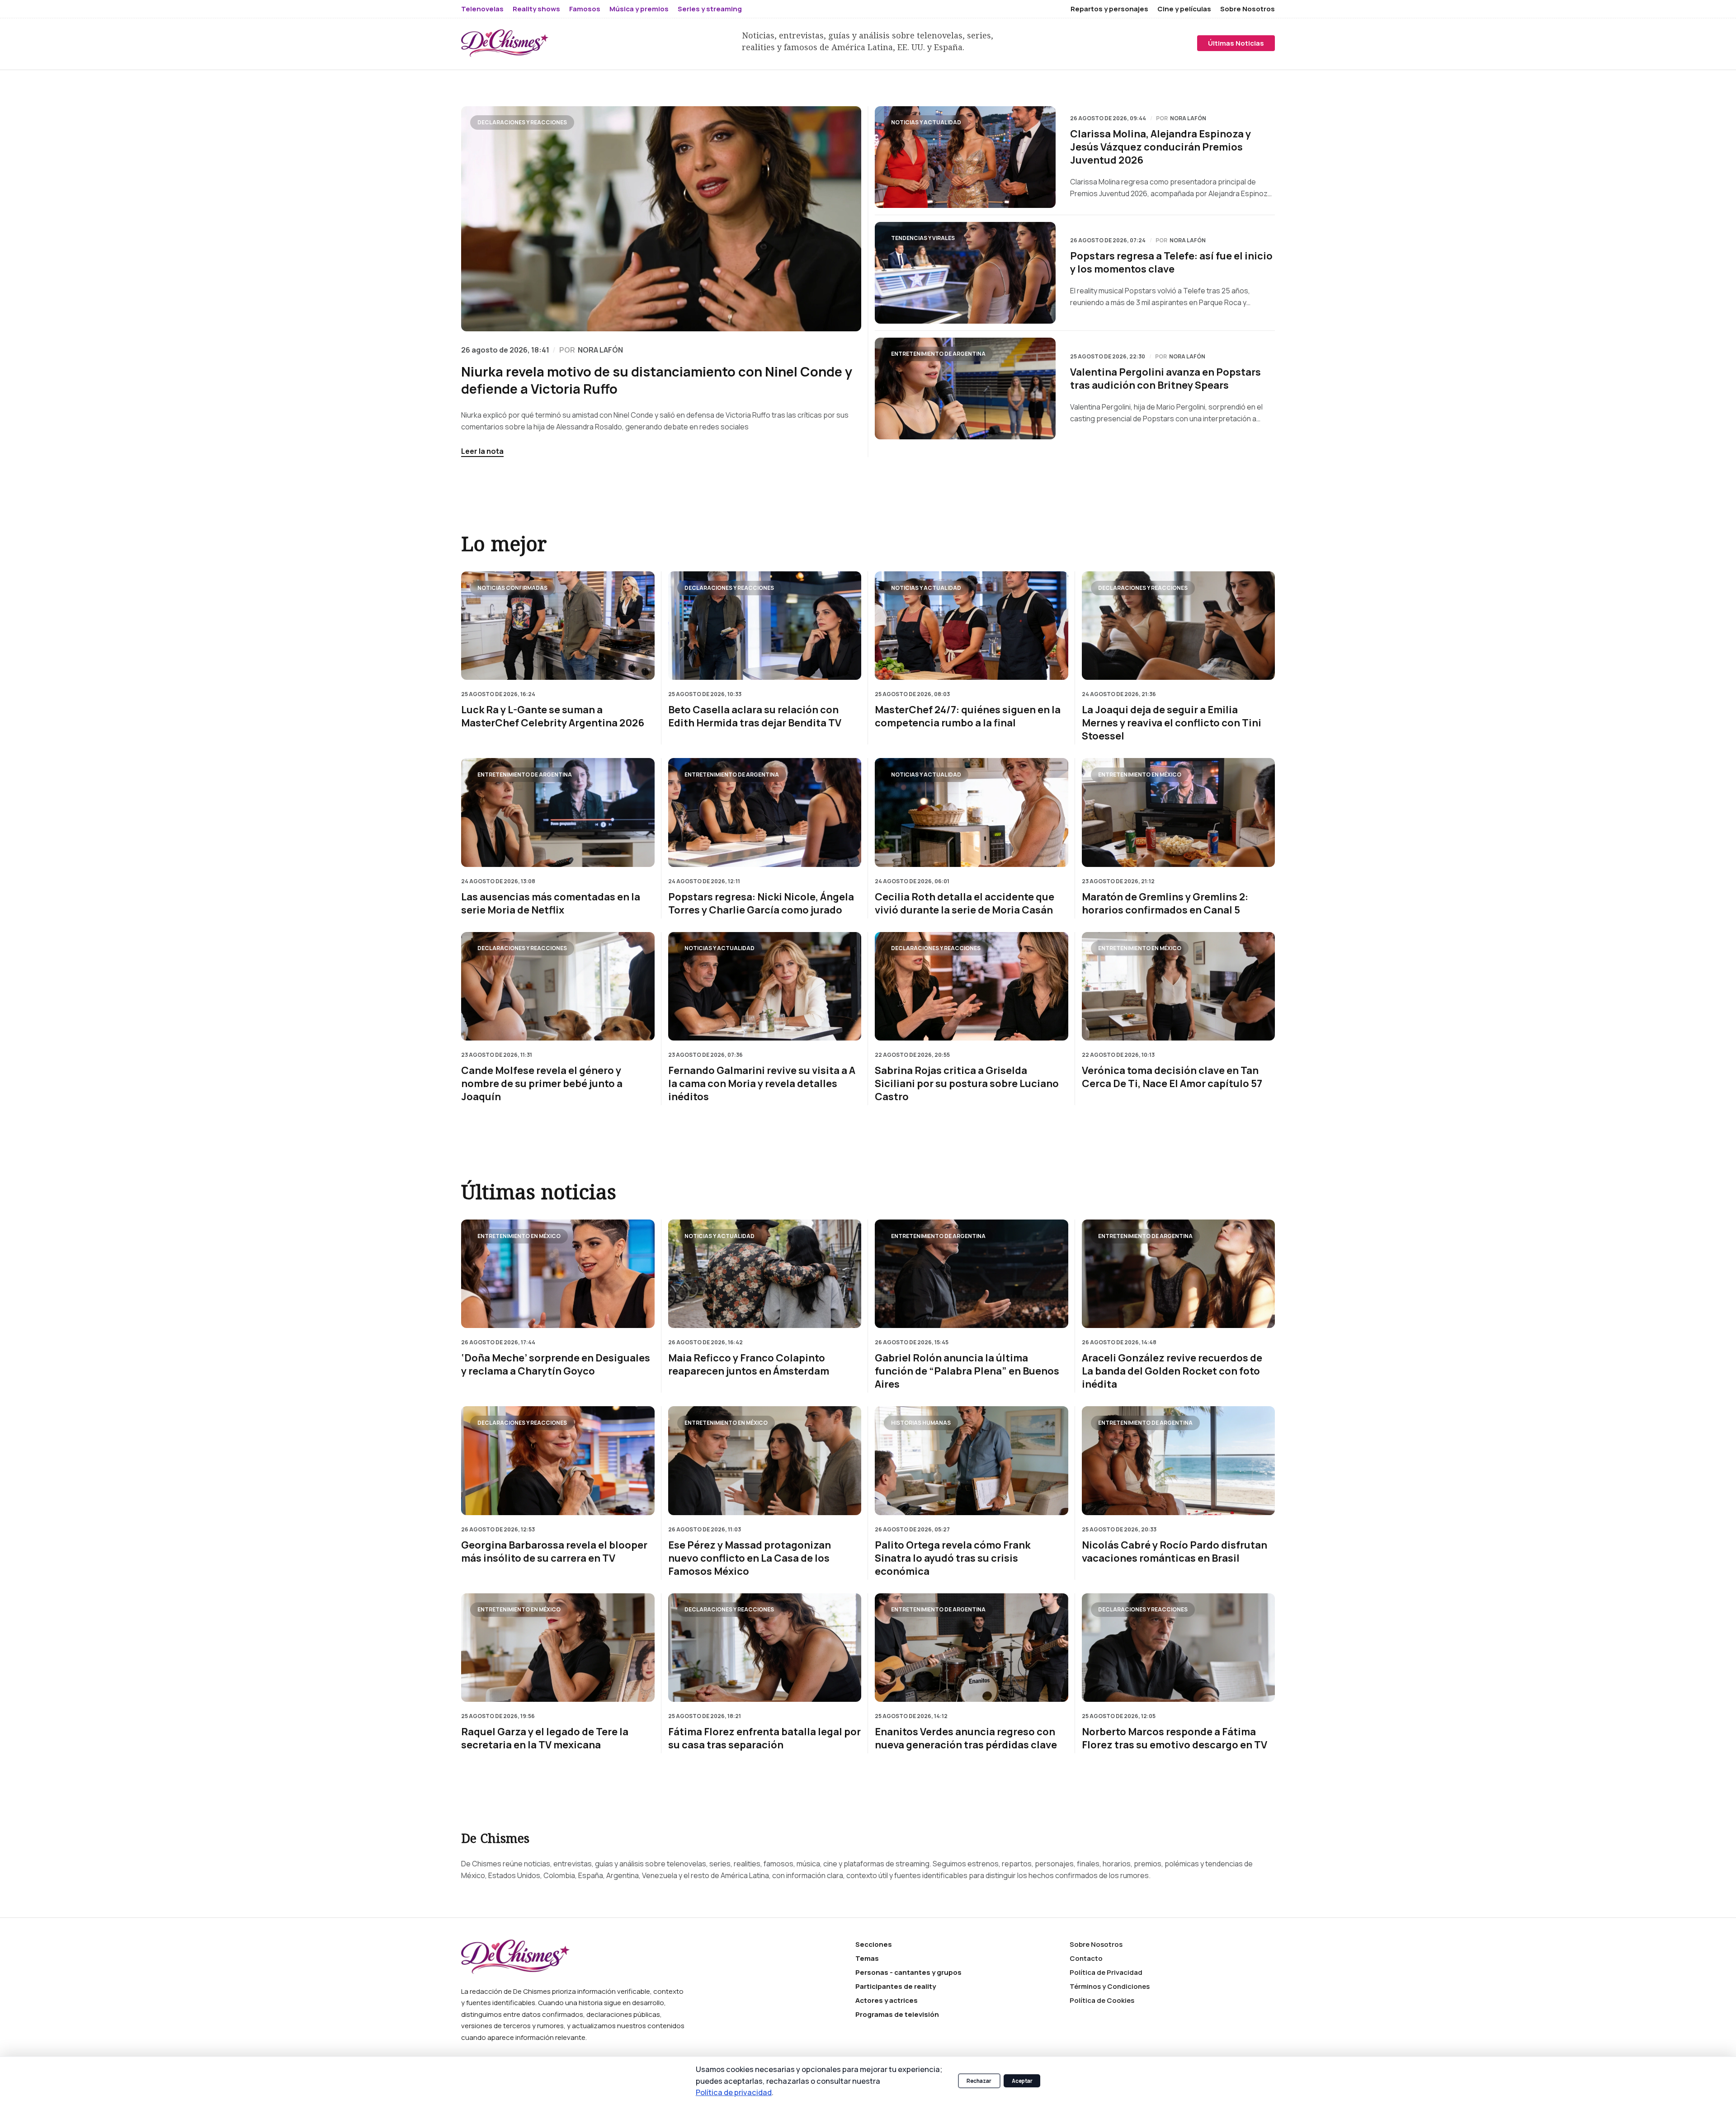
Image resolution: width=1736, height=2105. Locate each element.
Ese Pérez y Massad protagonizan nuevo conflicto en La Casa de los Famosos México (750, 1558)
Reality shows (536, 9)
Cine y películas (1184, 9)
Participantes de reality (896, 1986)
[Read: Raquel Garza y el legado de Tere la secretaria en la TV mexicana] (558, 1648)
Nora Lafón (1188, 118)
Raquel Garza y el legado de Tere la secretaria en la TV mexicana (545, 1738)
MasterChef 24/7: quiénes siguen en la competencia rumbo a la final (968, 716)
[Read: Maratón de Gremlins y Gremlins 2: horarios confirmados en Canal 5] (1179, 812)
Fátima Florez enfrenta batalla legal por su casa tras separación (764, 1738)
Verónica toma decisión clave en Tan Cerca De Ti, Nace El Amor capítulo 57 (1172, 1077)
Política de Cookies (1102, 2000)
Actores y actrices (887, 2000)
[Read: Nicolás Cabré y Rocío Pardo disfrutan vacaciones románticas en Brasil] (1179, 1460)
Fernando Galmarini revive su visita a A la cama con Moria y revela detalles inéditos (762, 1084)
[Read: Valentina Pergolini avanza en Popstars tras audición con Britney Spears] (965, 389)
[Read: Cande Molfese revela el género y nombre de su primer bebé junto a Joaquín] (558, 986)
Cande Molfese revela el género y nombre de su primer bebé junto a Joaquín (542, 1084)
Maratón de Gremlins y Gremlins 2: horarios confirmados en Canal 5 (1165, 903)
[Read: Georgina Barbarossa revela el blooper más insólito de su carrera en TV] (558, 1460)
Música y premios (639, 9)
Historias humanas (921, 1423)
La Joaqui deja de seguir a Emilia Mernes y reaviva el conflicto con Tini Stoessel (1172, 723)
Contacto (1086, 1958)
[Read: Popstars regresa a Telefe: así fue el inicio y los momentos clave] (965, 273)
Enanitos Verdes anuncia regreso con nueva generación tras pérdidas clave (966, 1738)
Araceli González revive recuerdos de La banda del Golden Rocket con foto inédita (1172, 1371)
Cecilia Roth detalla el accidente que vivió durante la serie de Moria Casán (965, 903)
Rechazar (979, 2081)
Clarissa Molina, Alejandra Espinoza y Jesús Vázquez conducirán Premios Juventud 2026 (1160, 147)
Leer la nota (482, 451)
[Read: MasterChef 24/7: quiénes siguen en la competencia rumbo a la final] (972, 626)
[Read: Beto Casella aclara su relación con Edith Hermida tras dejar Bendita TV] (765, 626)
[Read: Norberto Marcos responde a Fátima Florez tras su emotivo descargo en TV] (1179, 1648)
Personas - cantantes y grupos (908, 1972)
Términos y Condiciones (1110, 1986)
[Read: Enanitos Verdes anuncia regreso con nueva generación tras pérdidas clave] (972, 1648)
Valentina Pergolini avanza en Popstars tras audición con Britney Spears (1165, 379)
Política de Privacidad (1106, 1972)
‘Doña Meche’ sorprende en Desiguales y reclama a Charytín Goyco (556, 1365)
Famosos (585, 9)
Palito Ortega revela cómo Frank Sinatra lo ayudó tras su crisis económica (953, 1558)
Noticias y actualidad (926, 122)
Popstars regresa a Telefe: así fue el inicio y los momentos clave (1171, 263)
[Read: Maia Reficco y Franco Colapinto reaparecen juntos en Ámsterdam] (765, 1274)
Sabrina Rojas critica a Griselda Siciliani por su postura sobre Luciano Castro (967, 1084)
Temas (867, 1958)
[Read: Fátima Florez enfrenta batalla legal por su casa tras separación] (765, 1648)
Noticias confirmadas (512, 587)
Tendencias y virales (923, 238)
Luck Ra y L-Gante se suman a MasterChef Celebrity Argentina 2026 (553, 716)
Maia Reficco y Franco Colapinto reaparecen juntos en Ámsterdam (749, 1365)
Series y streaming (710, 9)
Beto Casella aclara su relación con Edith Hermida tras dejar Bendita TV (755, 716)
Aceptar (1022, 2081)
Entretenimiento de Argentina (938, 354)
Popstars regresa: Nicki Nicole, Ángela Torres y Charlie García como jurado (761, 903)
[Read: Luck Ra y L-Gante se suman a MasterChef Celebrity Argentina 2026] (558, 626)
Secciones (874, 1944)
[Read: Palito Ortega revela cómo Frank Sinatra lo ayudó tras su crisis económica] (972, 1460)
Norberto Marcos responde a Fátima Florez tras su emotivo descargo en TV (1175, 1738)
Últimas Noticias (1236, 43)
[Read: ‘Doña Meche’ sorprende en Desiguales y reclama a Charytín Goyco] (558, 1274)
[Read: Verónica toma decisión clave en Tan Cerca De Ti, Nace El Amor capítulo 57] (1179, 986)
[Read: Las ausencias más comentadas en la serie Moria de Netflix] (558, 812)
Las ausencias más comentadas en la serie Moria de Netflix (551, 903)
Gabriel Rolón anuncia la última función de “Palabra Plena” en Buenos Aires (967, 1371)
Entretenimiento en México (1140, 774)
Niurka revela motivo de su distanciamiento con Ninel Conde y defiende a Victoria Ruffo (657, 380)
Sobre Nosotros (1248, 9)
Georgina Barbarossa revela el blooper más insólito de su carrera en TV (554, 1552)
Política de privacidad (734, 2092)
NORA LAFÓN (600, 350)
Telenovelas (482, 9)
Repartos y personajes (1109, 9)
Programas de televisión (897, 2014)
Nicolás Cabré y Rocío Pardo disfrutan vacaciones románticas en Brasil (1175, 1552)
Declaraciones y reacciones (522, 122)
